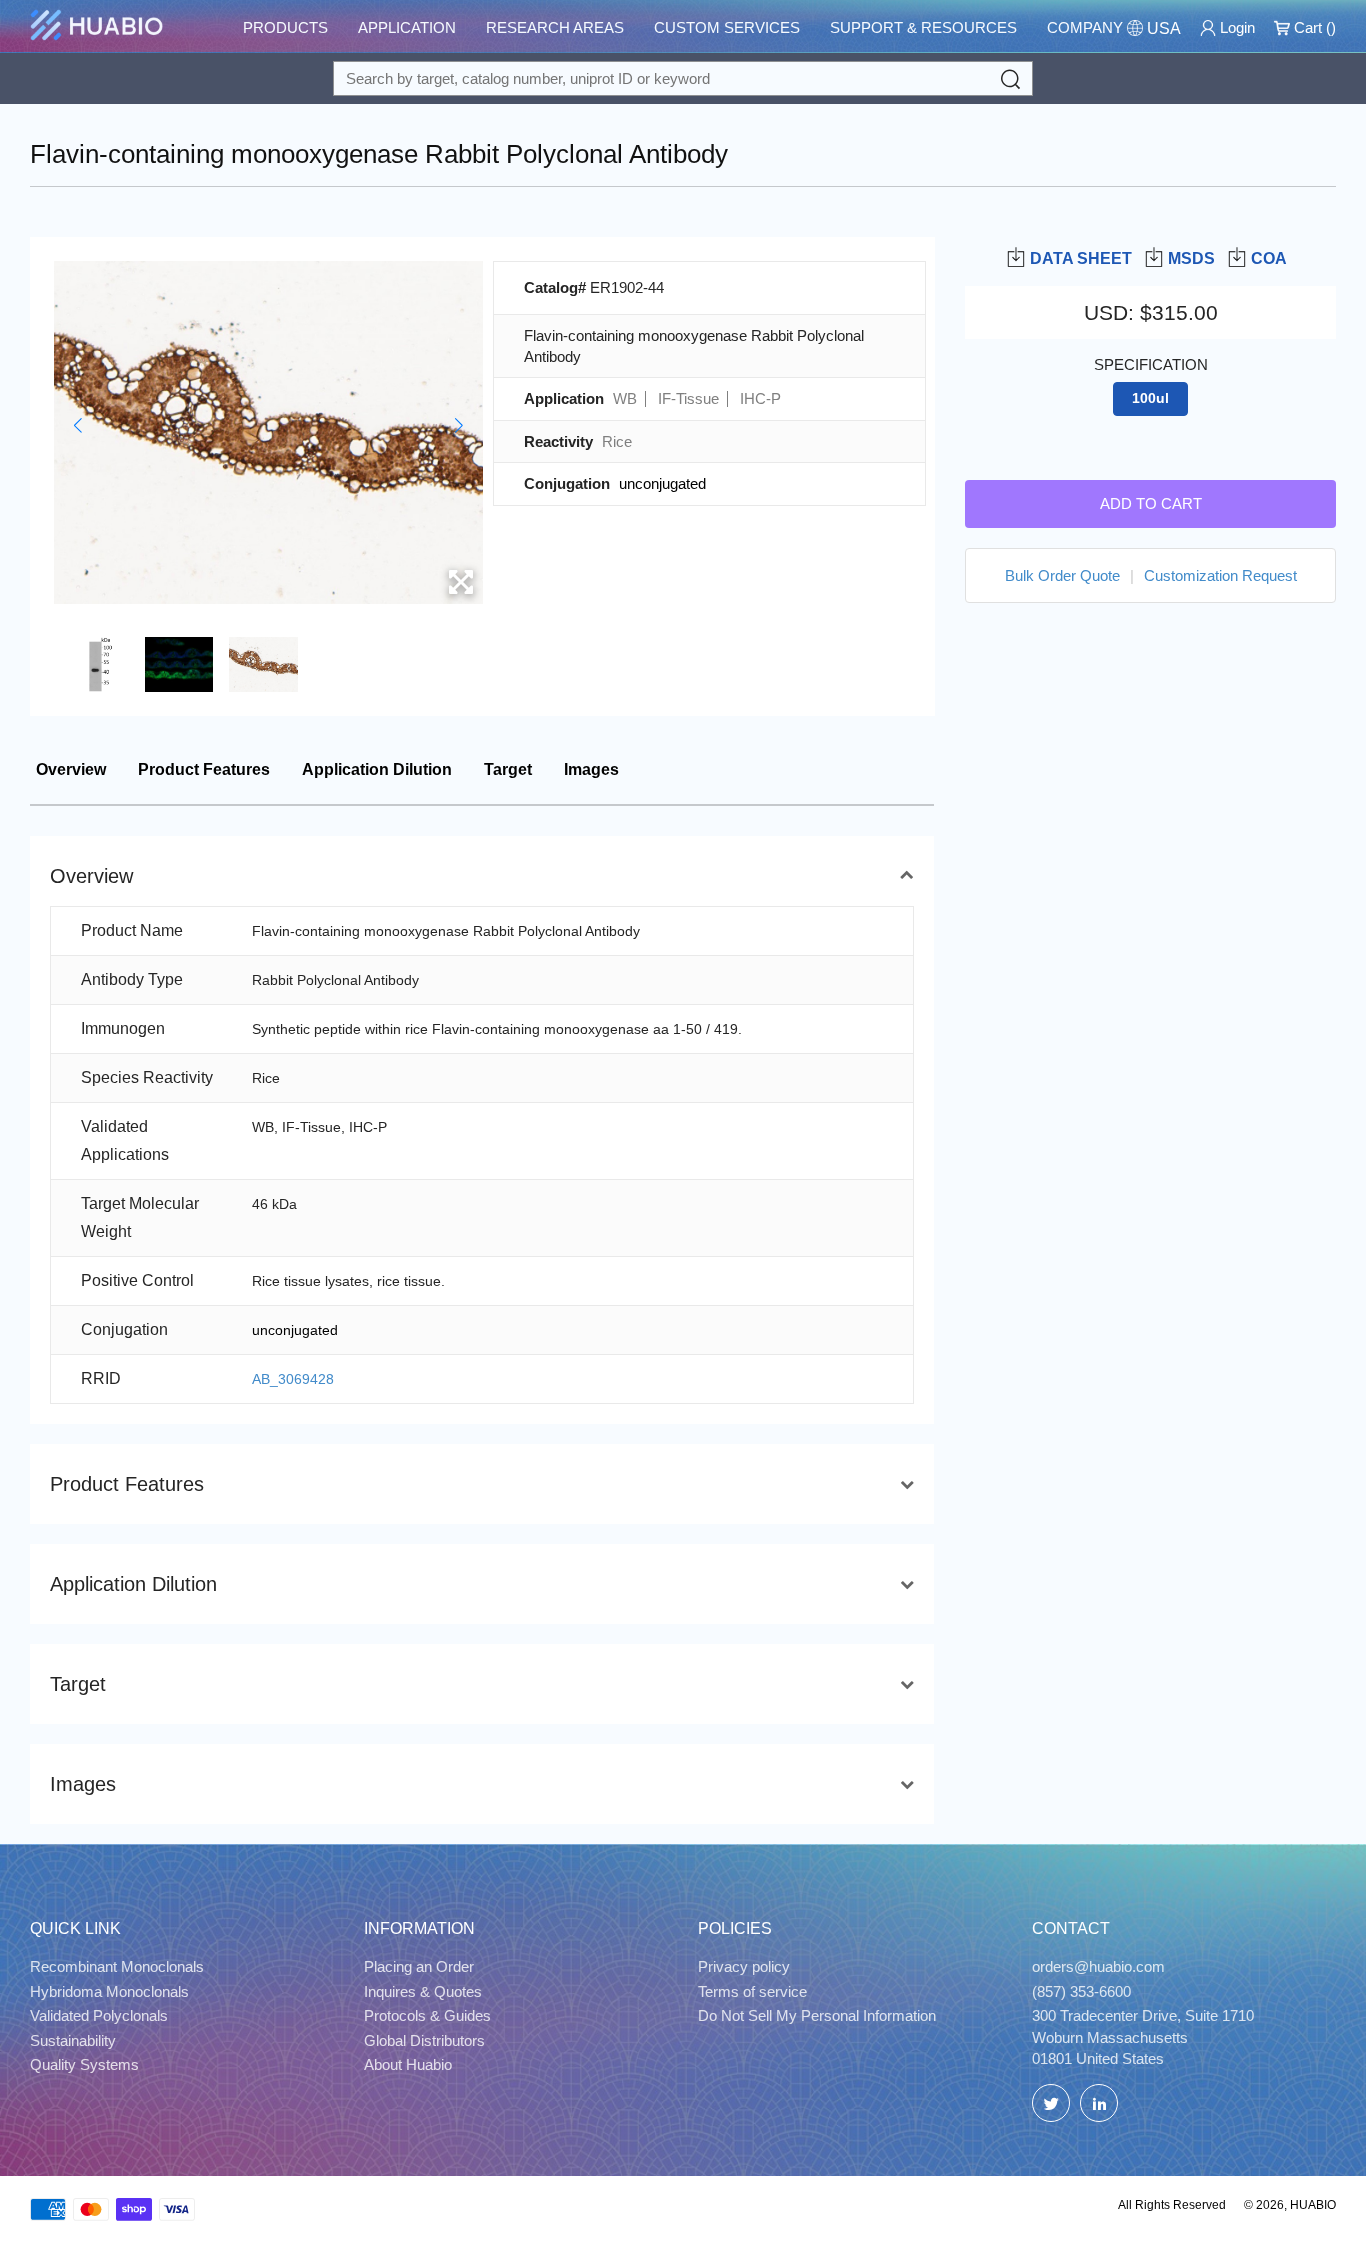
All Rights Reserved (1172, 2205)
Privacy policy (744, 1966)
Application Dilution (377, 769)
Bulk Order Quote (1062, 574)
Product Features (204, 769)
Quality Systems (84, 2064)
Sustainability (73, 2040)
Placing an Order (419, 1966)
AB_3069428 (293, 1379)
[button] (77, 425)
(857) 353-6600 (1081, 1991)
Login (1235, 27)
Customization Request (1220, 574)
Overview (71, 769)
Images (591, 769)
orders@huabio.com (1098, 1966)
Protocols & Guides (427, 2015)
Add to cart (1151, 502)
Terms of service (752, 1991)
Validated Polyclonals (99, 2015)
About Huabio (408, 2064)
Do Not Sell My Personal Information (817, 2015)
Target (508, 769)
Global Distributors (424, 2040)
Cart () (1313, 27)
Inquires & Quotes (423, 1991)
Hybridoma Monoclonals (109, 1991)
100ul (1150, 398)
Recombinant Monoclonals (117, 1966)
